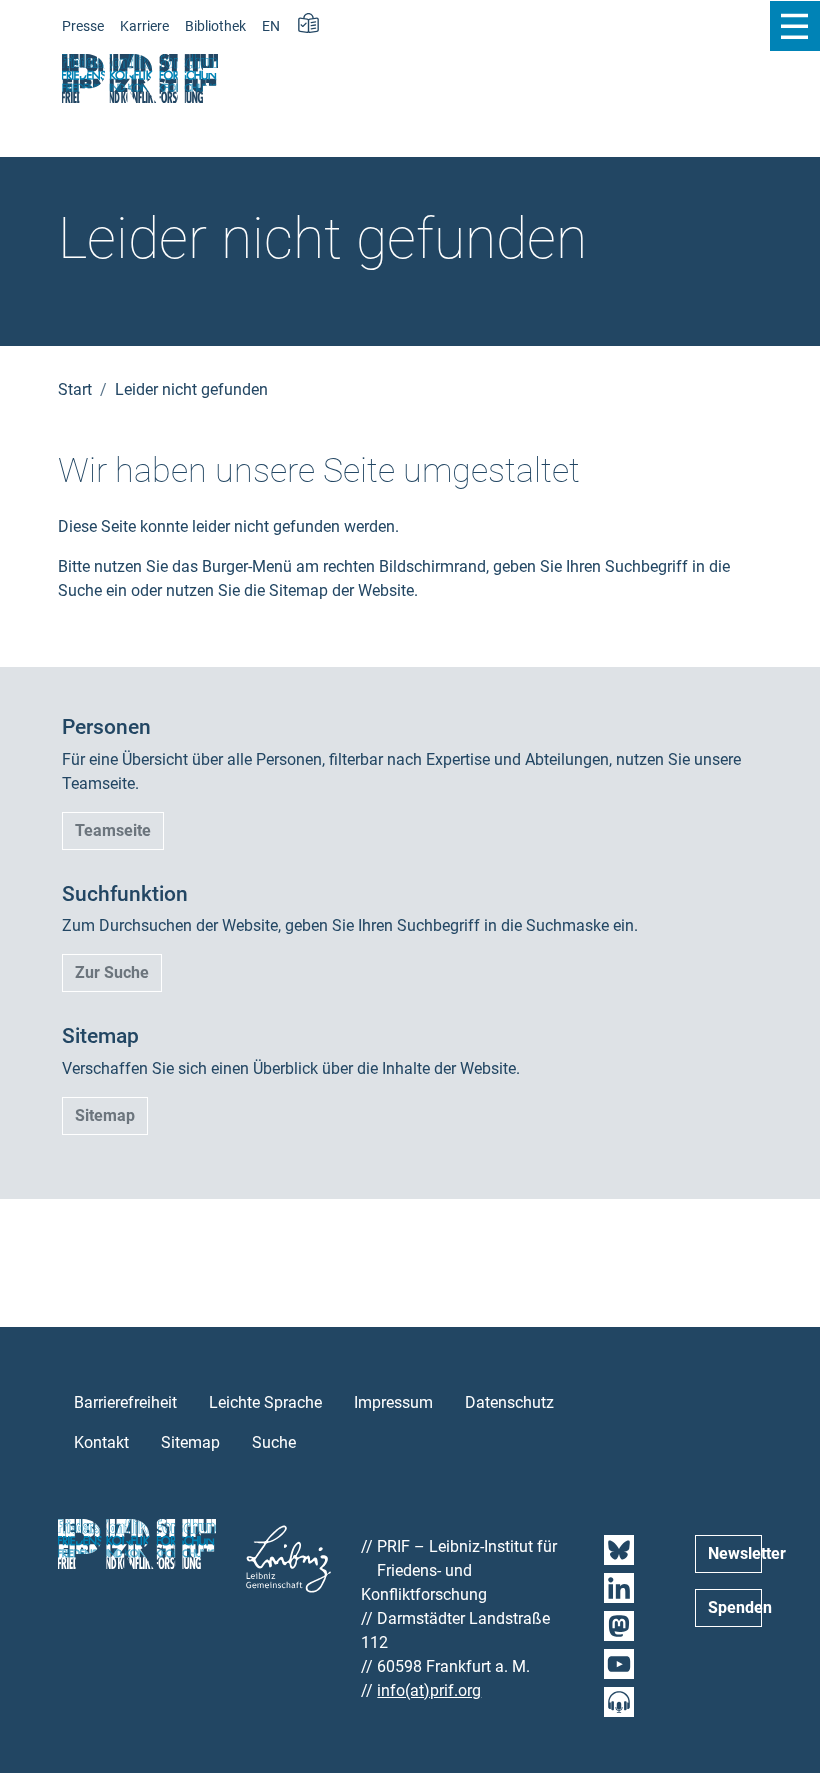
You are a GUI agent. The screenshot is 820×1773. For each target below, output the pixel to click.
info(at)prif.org (429, 1690)
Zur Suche (112, 972)
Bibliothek (215, 26)
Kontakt (101, 1442)
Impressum (393, 1402)
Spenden (735, 1607)
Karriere (144, 26)
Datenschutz (509, 1402)
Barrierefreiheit (125, 1402)
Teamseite (113, 830)
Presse (83, 26)
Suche (274, 1442)
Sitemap (105, 1115)
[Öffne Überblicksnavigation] (794, 26)
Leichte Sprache (265, 1402)
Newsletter (735, 1553)
